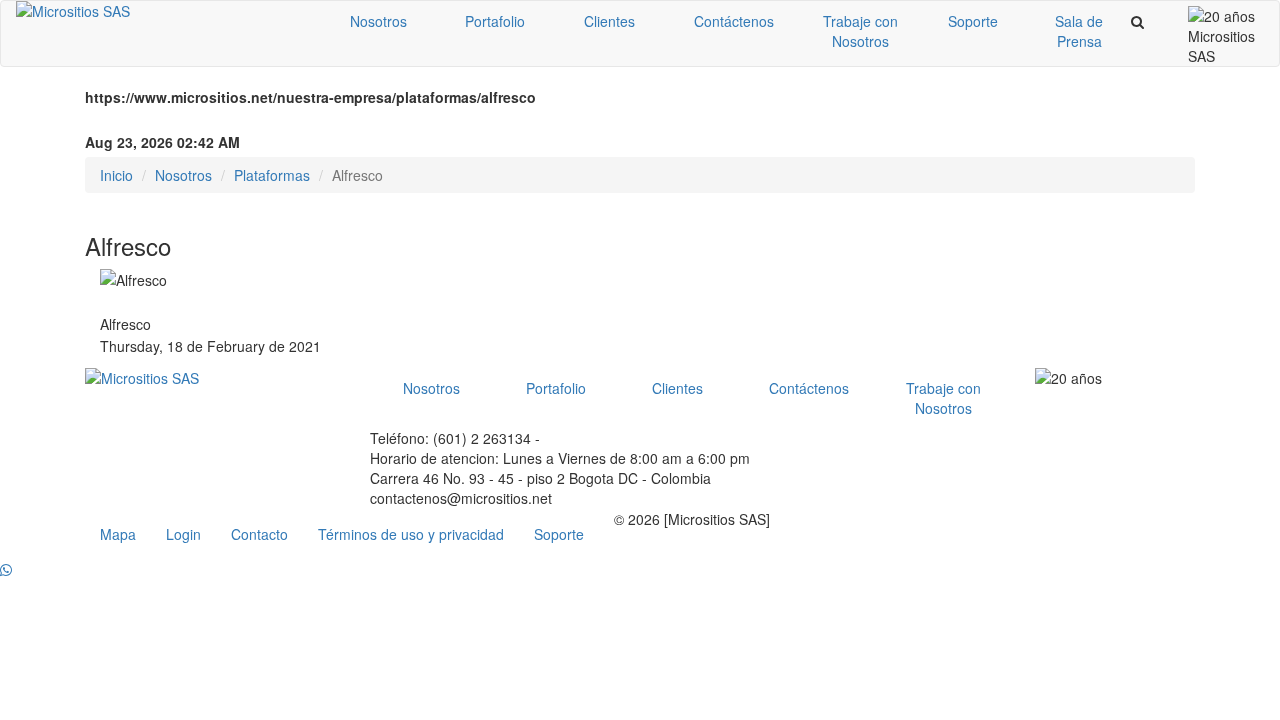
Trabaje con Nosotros (860, 31)
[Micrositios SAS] (161, 11)
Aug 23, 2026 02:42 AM (162, 142)
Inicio (116, 175)
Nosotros (378, 21)
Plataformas (272, 175)
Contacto (259, 534)
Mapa (118, 534)
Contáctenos (734, 21)
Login (183, 534)
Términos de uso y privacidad (411, 534)
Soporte (973, 21)
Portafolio (495, 21)
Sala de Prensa (1079, 31)
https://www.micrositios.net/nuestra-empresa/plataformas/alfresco (310, 97)
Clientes (609, 21)
